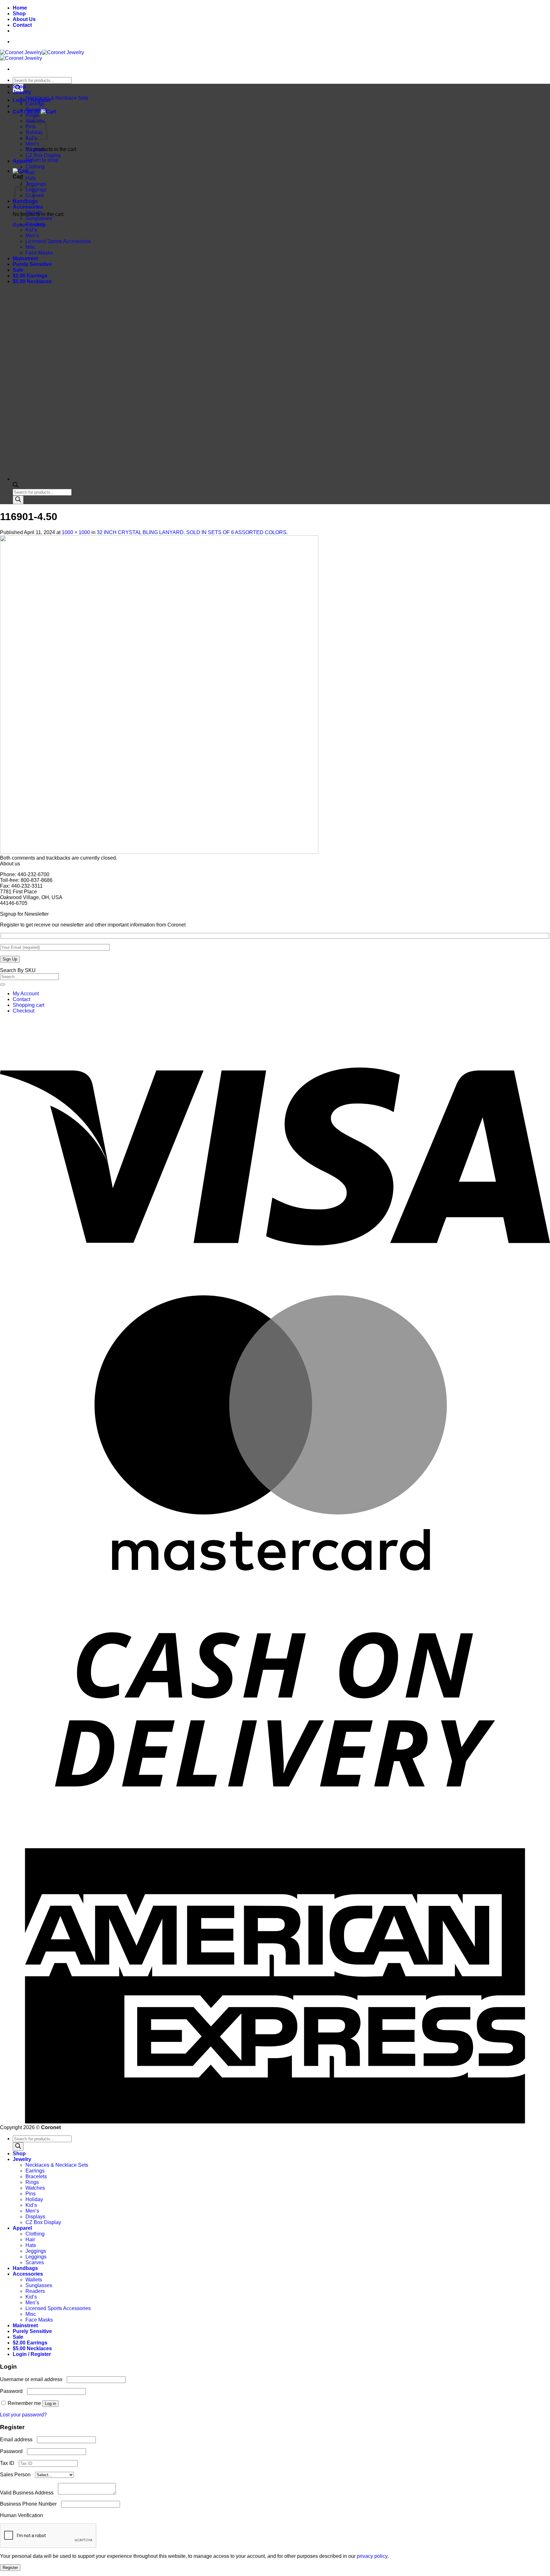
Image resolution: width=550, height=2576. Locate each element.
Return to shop (42, 160)
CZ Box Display (43, 155)
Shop (19, 14)
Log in (50, 2404)
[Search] (18, 500)
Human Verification (23, 2515)
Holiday (34, 2199)
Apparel (22, 161)
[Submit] (3, 984)
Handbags (25, 2268)
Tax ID (9, 2463)
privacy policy (372, 2556)
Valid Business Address (29, 2493)
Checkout (24, 1011)
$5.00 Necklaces (32, 281)
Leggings (36, 190)
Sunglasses (39, 218)
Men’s (32, 144)
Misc (31, 247)
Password (13, 2391)
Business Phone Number (31, 2504)
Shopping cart (28, 1005)
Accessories (28, 207)
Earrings (35, 104)
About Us (24, 19)
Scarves (35, 2262)
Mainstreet (25, 258)
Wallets (34, 213)
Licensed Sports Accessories (58, 241)
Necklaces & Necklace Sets (57, 98)
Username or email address (33, 2379)
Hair (30, 172)
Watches (35, 2188)
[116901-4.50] (159, 852)
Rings (32, 2182)
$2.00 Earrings (30, 276)
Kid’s (31, 230)
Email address (18, 2440)
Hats (31, 178)
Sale (18, 270)
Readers (35, 224)
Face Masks (39, 253)
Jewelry (22, 92)
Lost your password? (23, 2415)
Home (20, 8)
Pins (31, 2194)
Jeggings (36, 184)
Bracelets (36, 109)
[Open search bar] (16, 486)
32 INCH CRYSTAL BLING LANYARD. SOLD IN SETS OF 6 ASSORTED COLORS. (192, 532)
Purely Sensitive (32, 264)
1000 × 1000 (76, 532)
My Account (26, 994)
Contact (22, 25)
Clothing (35, 167)
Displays (35, 150)
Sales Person (18, 2475)
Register (10, 2568)
